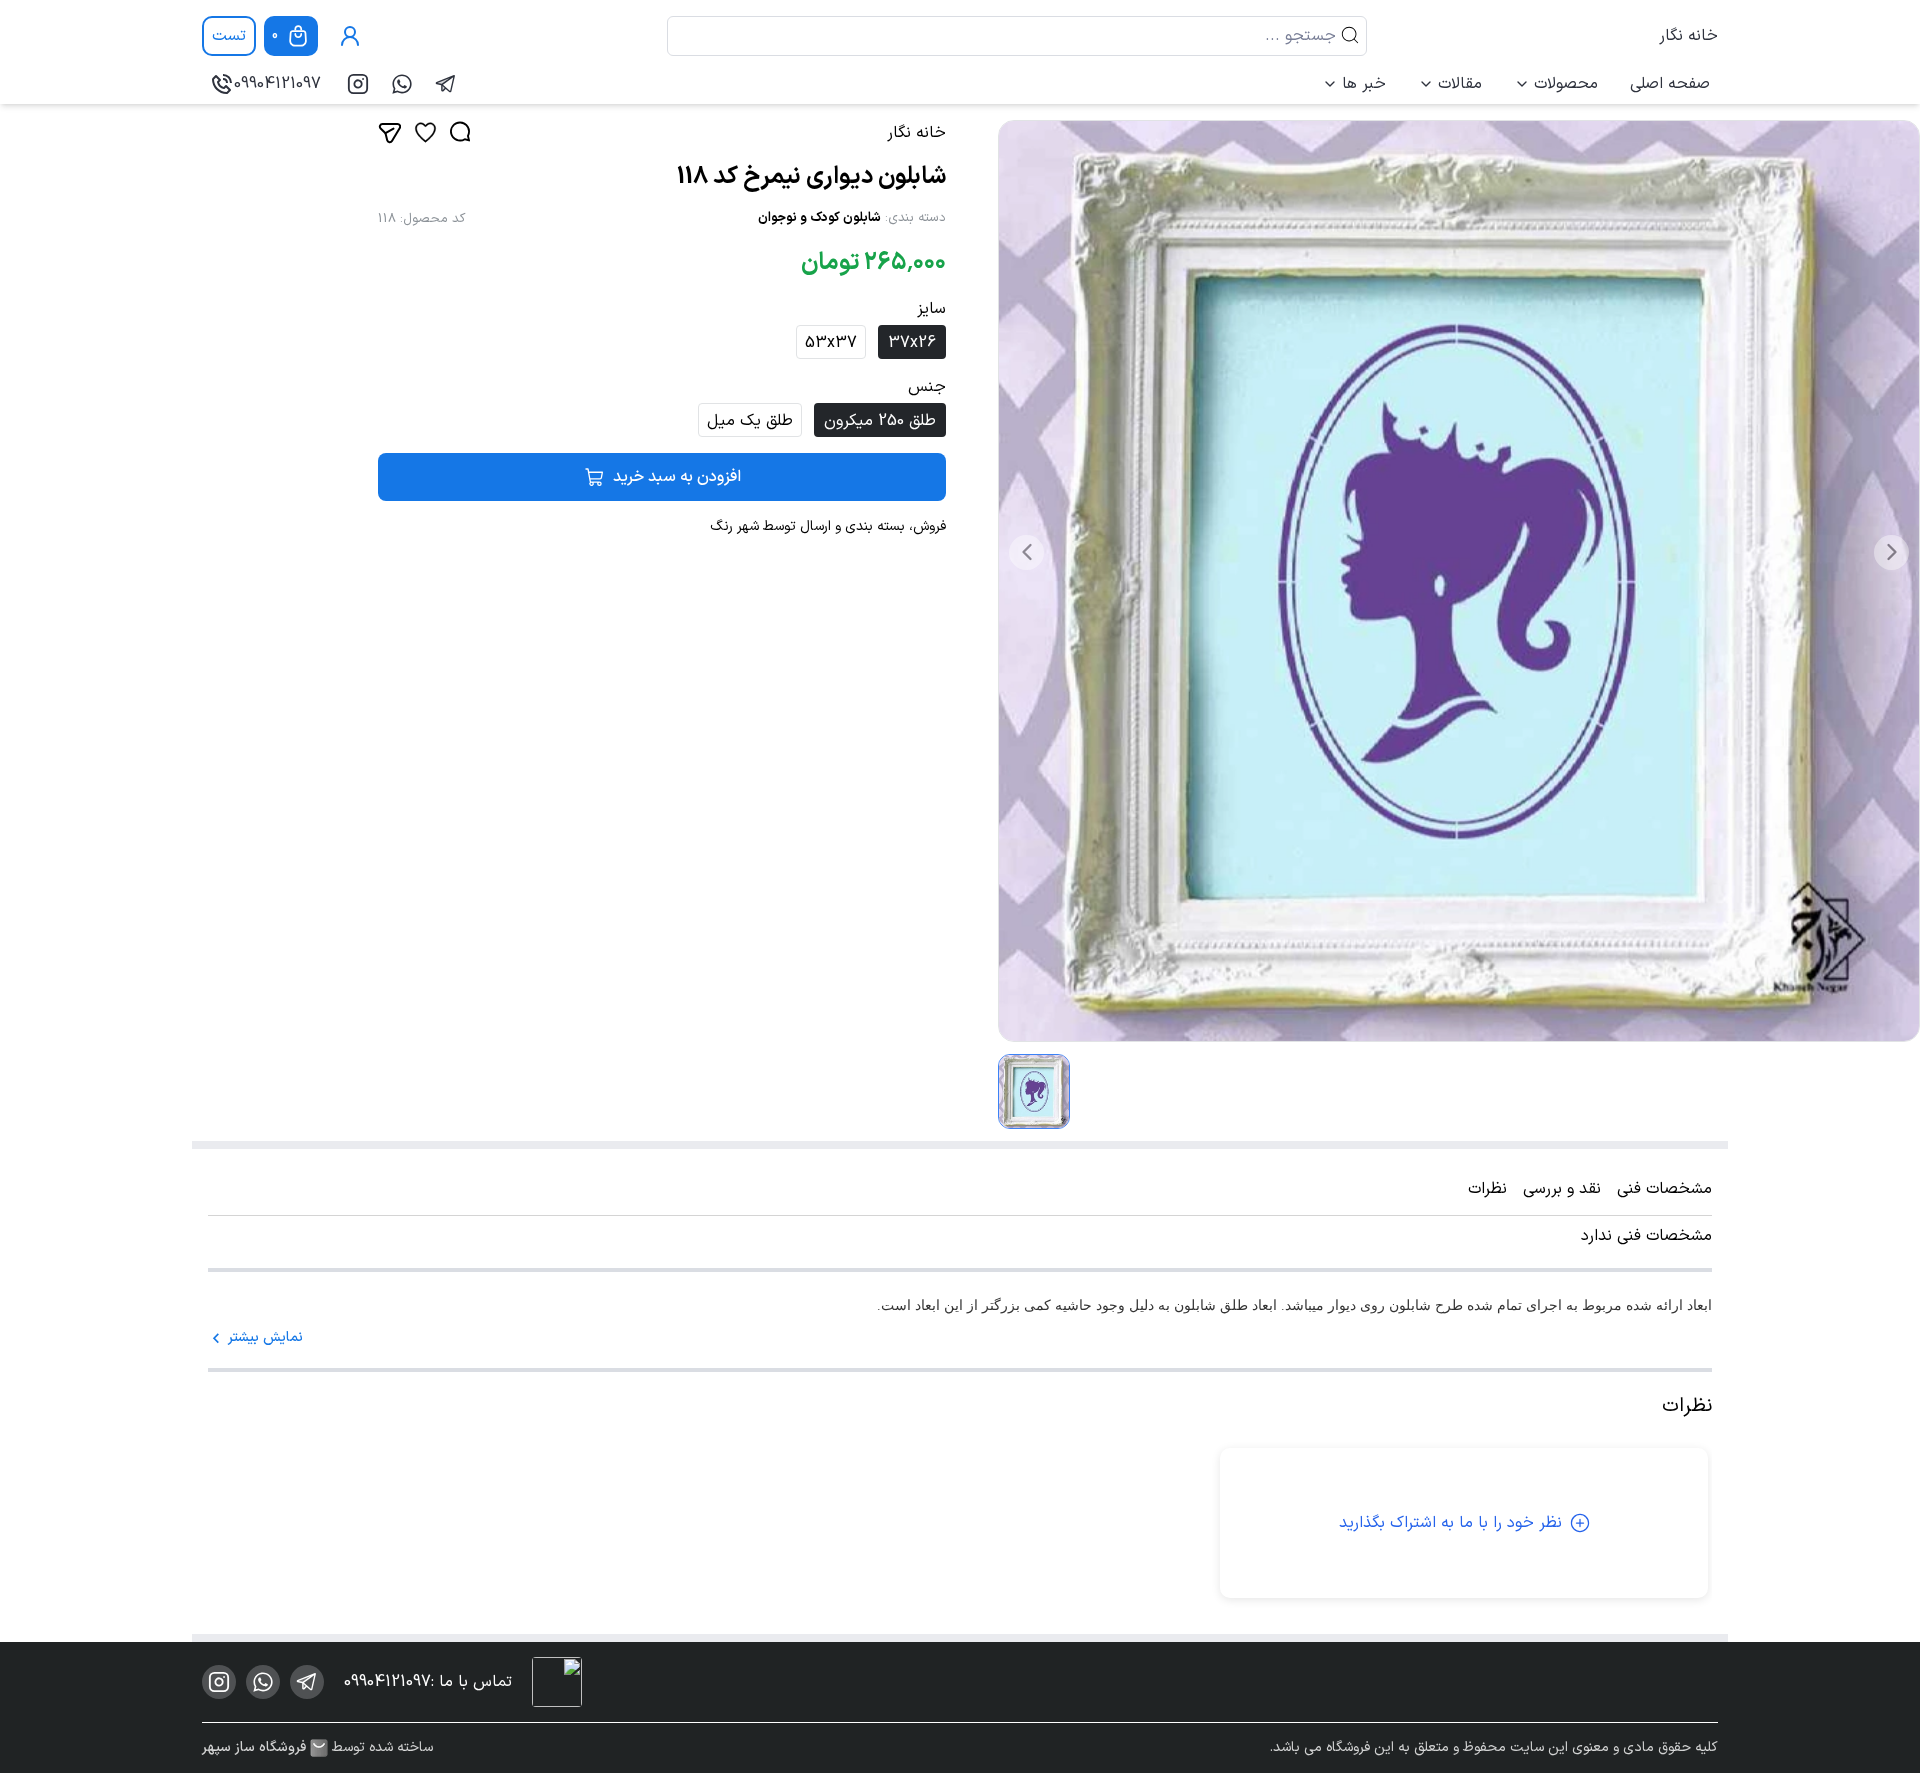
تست (229, 36)
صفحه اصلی (1670, 84)
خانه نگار (1688, 36)
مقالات (1460, 84)
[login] (350, 36)
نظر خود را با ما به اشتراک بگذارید (1450, 1523)
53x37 (831, 343)
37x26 (912, 343)
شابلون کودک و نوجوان (819, 218)
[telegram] (446, 84)
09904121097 (277, 84)
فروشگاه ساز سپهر (254, 1748)
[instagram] (358, 84)
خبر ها (1364, 84)
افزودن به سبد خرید (677, 477)
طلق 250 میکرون (880, 421)
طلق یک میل (750, 421)
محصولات (1566, 84)
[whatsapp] (402, 84)
